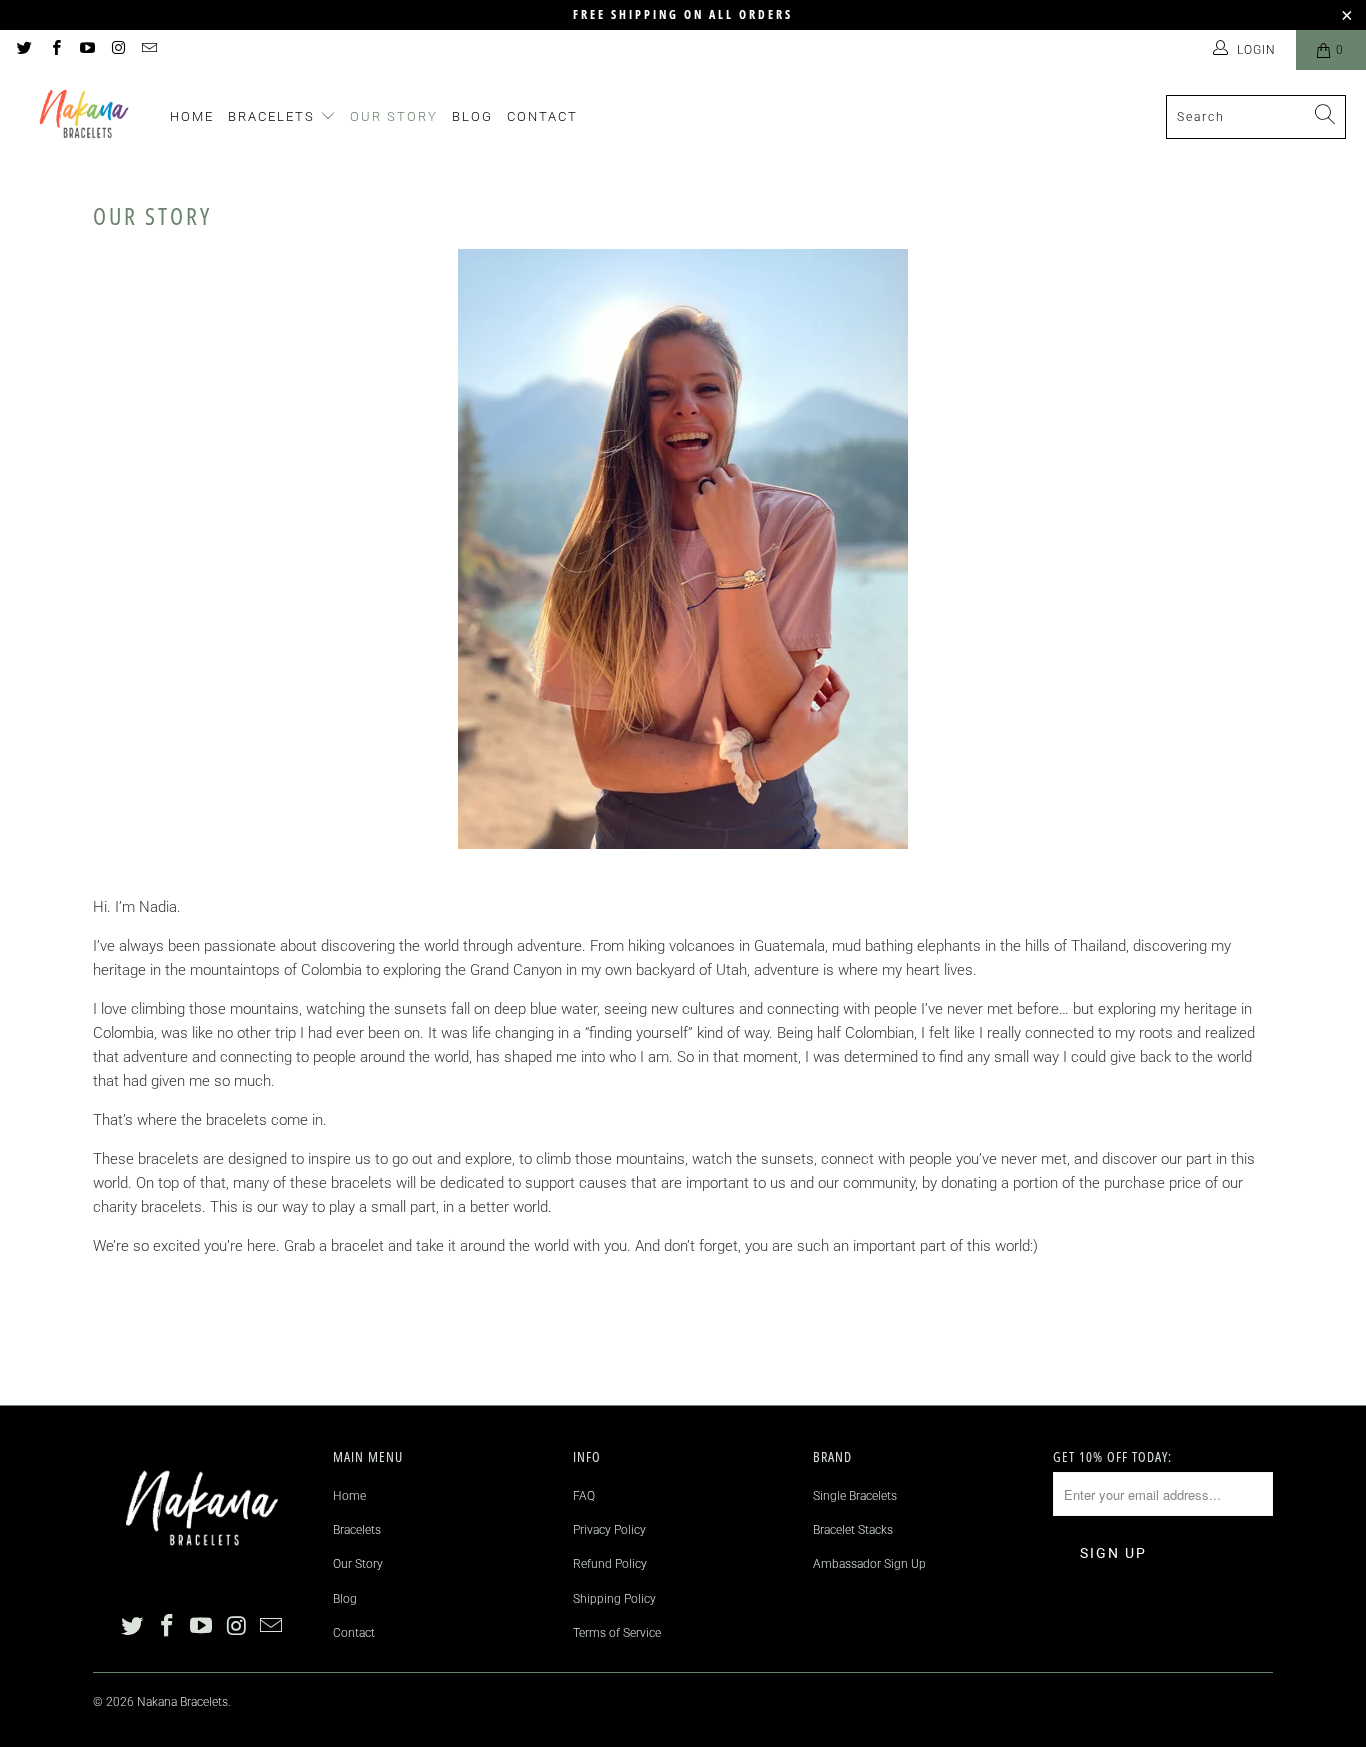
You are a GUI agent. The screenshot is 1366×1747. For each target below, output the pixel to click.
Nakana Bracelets (182, 1702)
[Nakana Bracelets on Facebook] (54, 50)
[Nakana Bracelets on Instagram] (117, 50)
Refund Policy (610, 1564)
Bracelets (274, 116)
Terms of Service (617, 1633)
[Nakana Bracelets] (85, 117)
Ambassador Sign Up (869, 1564)
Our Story (394, 116)
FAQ (584, 1496)
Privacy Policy (609, 1530)
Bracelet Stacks (853, 1530)
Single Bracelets (855, 1496)
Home (192, 116)
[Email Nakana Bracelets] (148, 50)
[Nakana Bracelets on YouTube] (86, 50)
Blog (472, 116)
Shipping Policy (614, 1599)
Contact (542, 116)
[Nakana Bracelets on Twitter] (23, 50)
